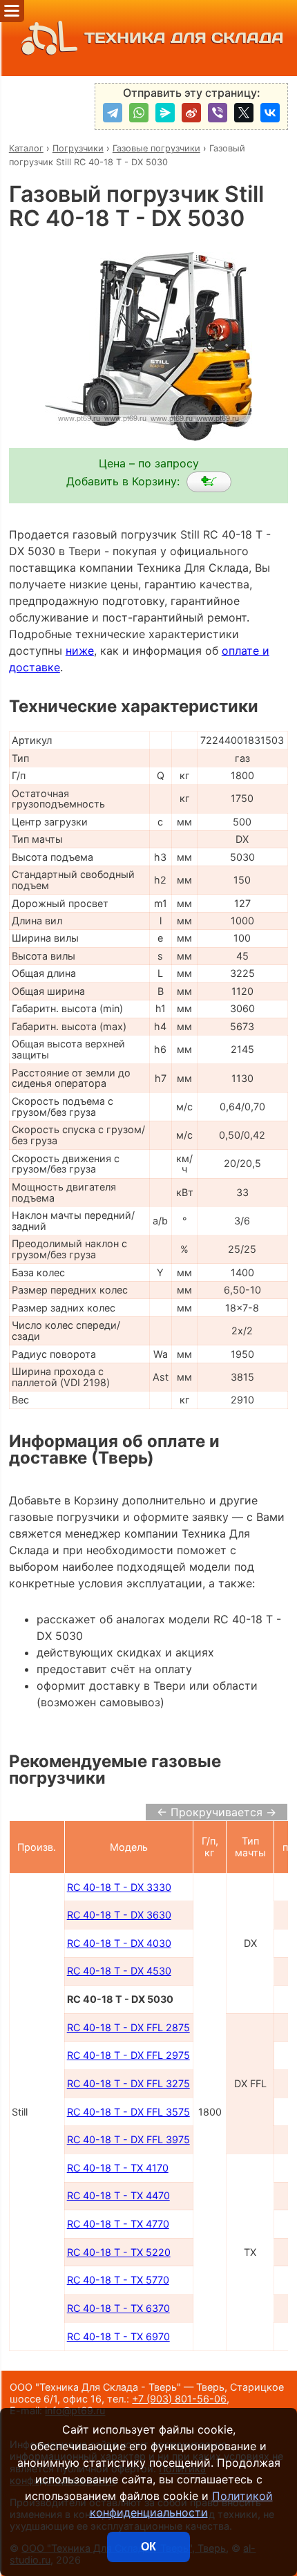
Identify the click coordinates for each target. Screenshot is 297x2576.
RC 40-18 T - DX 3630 (119, 1915)
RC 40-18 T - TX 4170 (118, 2168)
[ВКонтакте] (270, 113)
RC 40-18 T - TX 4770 (118, 2224)
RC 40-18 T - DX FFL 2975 (128, 2055)
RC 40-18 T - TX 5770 (118, 2280)
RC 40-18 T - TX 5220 (119, 2252)
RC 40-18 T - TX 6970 (118, 2336)
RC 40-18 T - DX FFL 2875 (128, 2027)
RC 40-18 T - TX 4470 (118, 2195)
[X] (244, 113)
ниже (80, 651)
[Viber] (218, 113)
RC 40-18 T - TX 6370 (118, 2308)
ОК (148, 2547)
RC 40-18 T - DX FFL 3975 (128, 2139)
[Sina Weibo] (191, 113)
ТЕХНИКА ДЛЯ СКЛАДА (184, 38)
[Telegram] (113, 113)
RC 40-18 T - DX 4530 (119, 1971)
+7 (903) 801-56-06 (179, 2399)
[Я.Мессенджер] (165, 113)
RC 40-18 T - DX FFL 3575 (128, 2112)
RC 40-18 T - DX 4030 (119, 1943)
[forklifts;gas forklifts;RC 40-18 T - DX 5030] (209, 482)
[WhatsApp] (139, 113)
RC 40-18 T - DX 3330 (119, 1887)
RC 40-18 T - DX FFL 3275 (128, 2083)
